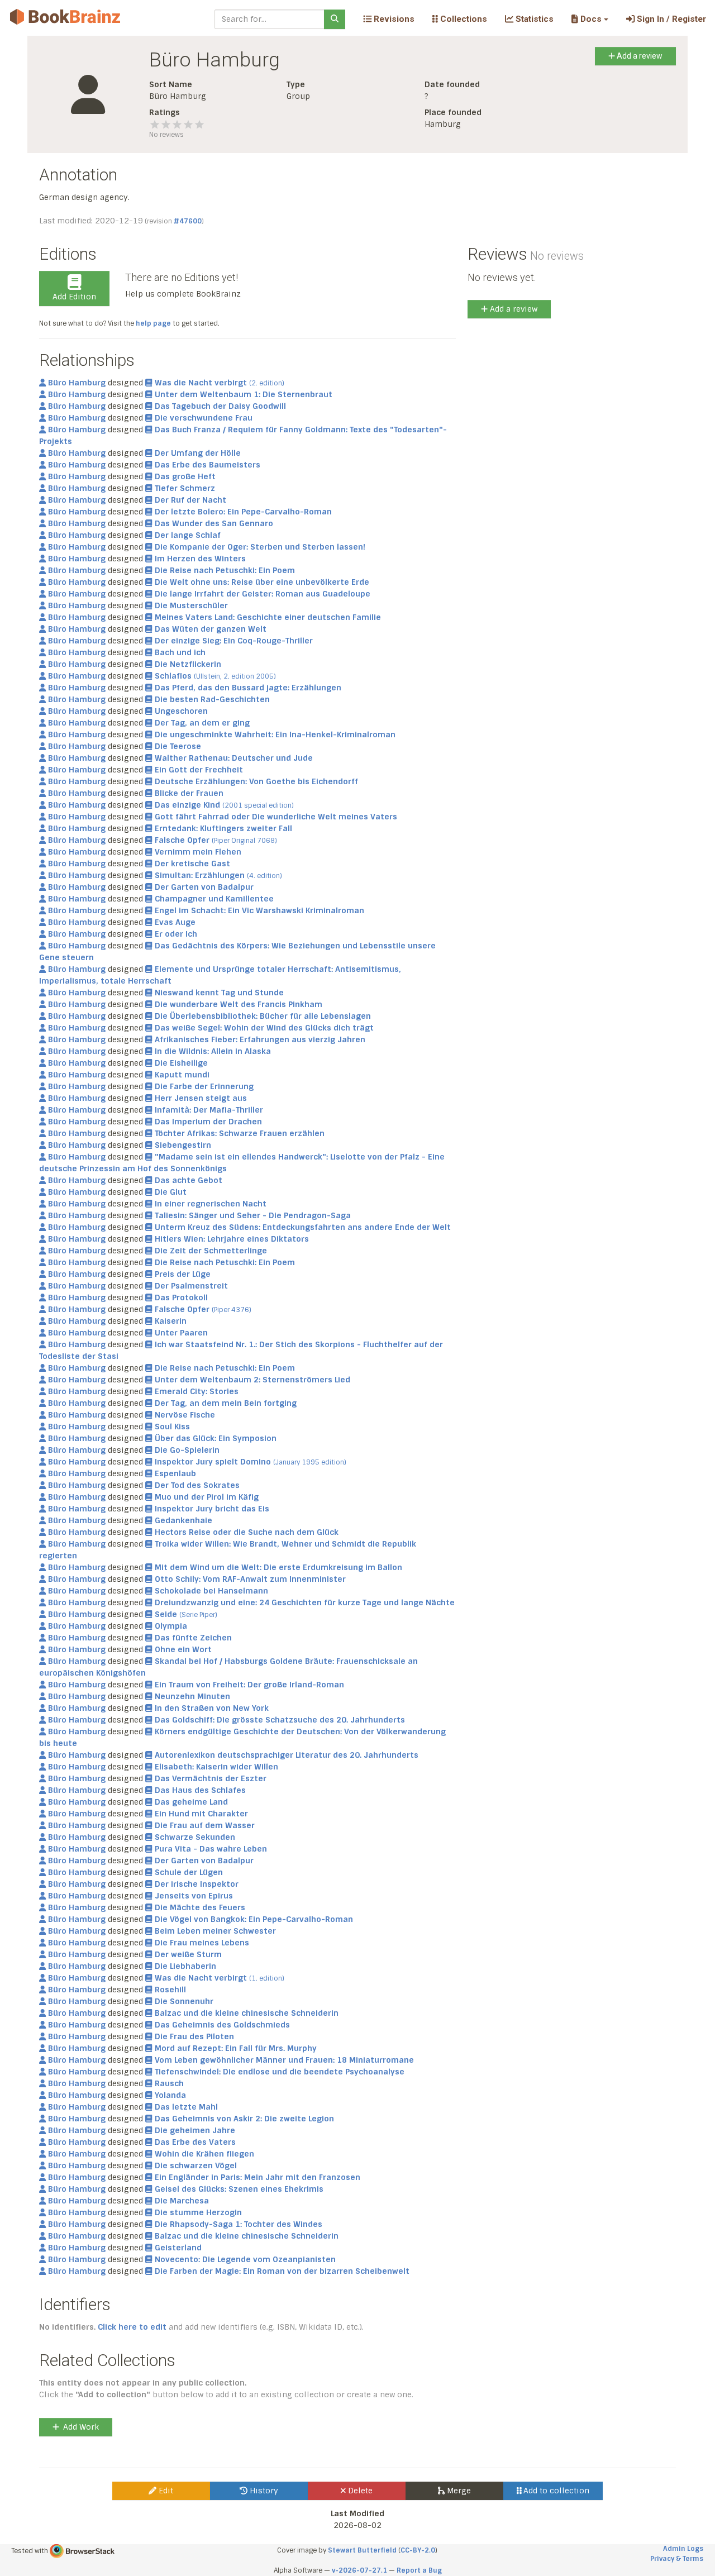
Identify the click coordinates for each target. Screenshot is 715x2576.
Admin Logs (683, 2549)
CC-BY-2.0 (418, 2550)
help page (153, 323)
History (263, 2491)
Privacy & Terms (677, 2559)
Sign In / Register (670, 19)
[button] (590, 19)
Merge (458, 2491)
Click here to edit (132, 2327)
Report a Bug (419, 2570)
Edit (165, 2491)
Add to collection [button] (555, 2491)
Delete (359, 2491)
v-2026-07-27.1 (359, 2570)
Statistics (533, 19)
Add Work (81, 2427)
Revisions (393, 19)
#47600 (188, 221)
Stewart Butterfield (362, 2550)
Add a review (639, 56)
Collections (463, 19)
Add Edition (74, 297)
